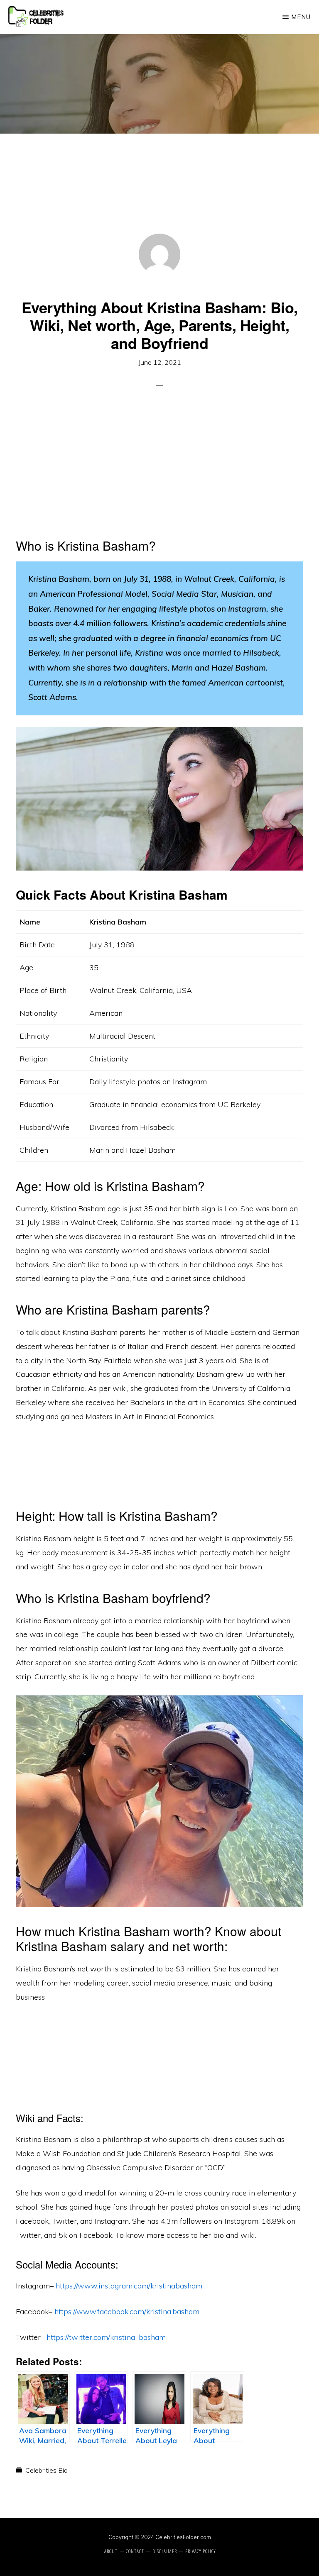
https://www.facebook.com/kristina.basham (127, 2311)
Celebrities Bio (47, 2470)
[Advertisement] (159, 195)
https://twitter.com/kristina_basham (106, 2337)
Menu (301, 17)
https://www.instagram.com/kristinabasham (129, 2286)
